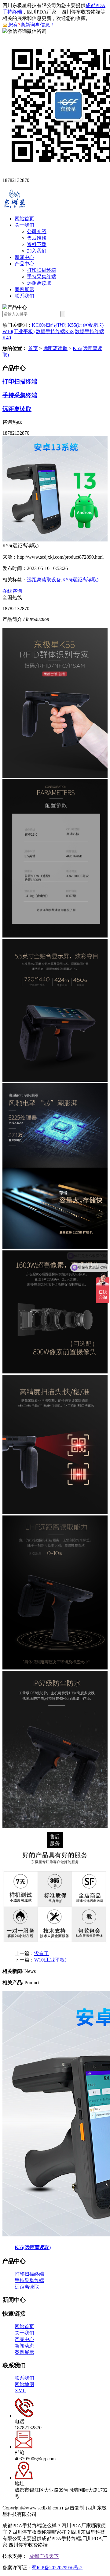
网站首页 (24, 219)
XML (20, 2391)
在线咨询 (12, 591)
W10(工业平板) (18, 331)
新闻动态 (24, 2346)
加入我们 (37, 251)
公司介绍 (37, 231)
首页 (33, 348)
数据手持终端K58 (55, 331)
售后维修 (37, 238)
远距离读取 (39, 283)
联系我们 (24, 296)
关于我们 (24, 225)
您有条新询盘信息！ (31, 25)
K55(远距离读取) (86, 325)
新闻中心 (24, 257)
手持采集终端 (42, 277)
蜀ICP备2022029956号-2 (57, 2568)
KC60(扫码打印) (49, 325)
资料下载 (37, 244)
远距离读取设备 (44, 580)
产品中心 (24, 264)
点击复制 (75, 2508)
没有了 (42, 1953)
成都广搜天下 (44, 2556)
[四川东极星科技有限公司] (15, 208)
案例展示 (24, 289)
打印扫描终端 (42, 270)
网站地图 (24, 2384)
